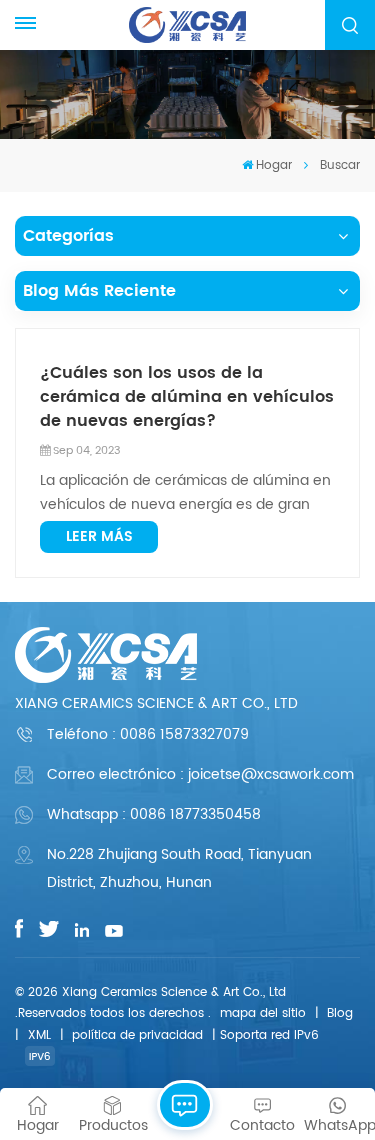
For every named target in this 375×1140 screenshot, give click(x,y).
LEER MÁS (99, 536)
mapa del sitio (263, 1013)
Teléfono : (148, 734)
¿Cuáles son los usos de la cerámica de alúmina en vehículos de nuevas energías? (187, 397)
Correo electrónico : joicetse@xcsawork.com (200, 774)
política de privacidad (137, 1035)
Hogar (274, 165)
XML (39, 1035)
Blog (340, 1013)
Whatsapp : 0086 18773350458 (154, 814)
